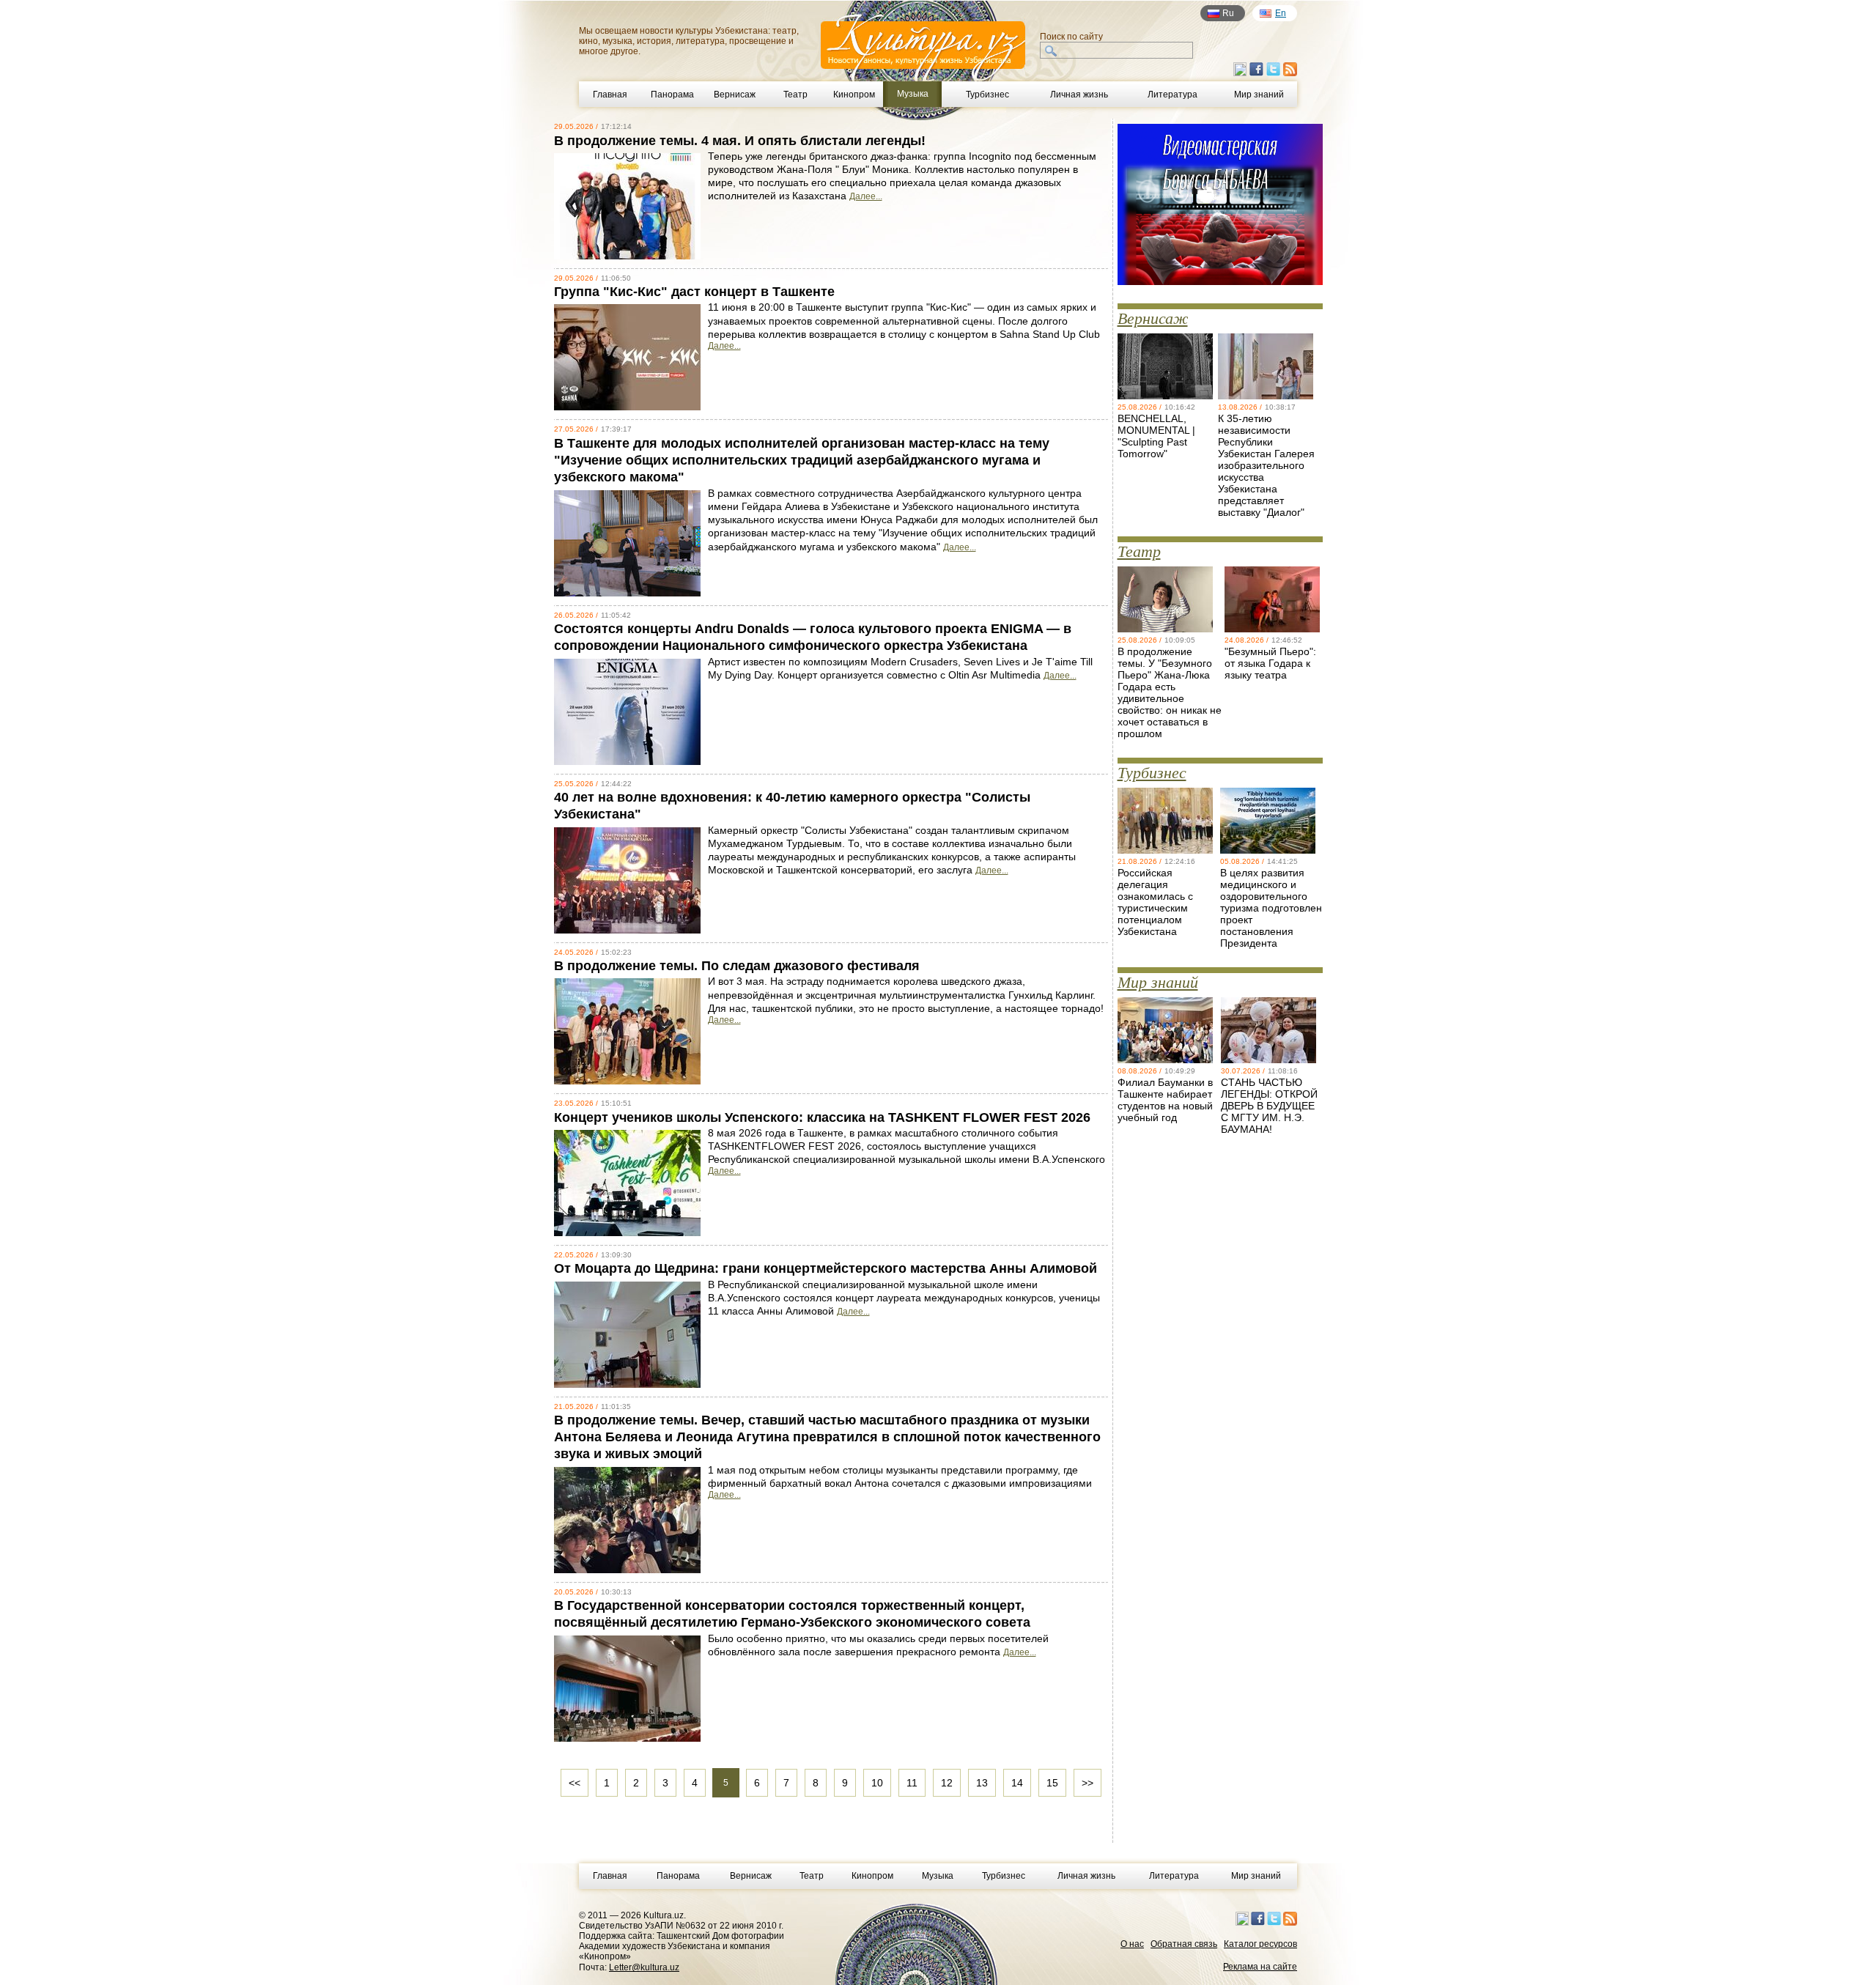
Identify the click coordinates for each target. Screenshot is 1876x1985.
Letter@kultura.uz (644, 1967)
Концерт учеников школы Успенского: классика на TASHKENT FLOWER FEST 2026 (822, 1117)
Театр (795, 95)
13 (982, 1783)
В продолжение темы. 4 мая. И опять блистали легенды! (740, 141)
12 (947, 1783)
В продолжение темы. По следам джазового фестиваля (737, 966)
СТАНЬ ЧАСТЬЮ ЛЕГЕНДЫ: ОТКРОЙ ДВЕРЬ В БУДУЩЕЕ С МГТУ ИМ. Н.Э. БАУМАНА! (1269, 1106)
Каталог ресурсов (1260, 1944)
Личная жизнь (1079, 95)
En (1281, 13)
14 (1017, 1783)
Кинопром (854, 95)
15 (1052, 1783)
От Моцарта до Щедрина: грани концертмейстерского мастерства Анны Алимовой (826, 1268)
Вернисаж (735, 95)
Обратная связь (1184, 1944)
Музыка (938, 1876)
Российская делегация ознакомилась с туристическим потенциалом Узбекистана (1155, 902)
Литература (1172, 95)
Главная (610, 95)
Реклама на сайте (1260, 1967)
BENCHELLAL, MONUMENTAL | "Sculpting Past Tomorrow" (1156, 436)
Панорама (672, 95)
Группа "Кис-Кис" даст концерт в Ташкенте (694, 292)
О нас (1132, 1944)
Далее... (866, 196)
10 (877, 1783)
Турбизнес (987, 95)
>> (1087, 1783)
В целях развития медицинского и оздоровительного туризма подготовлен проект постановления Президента (1271, 908)
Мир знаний (1259, 95)
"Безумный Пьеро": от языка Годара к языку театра (1270, 663)
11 (912, 1783)
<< (575, 1783)
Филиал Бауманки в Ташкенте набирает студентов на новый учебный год (1165, 1100)
